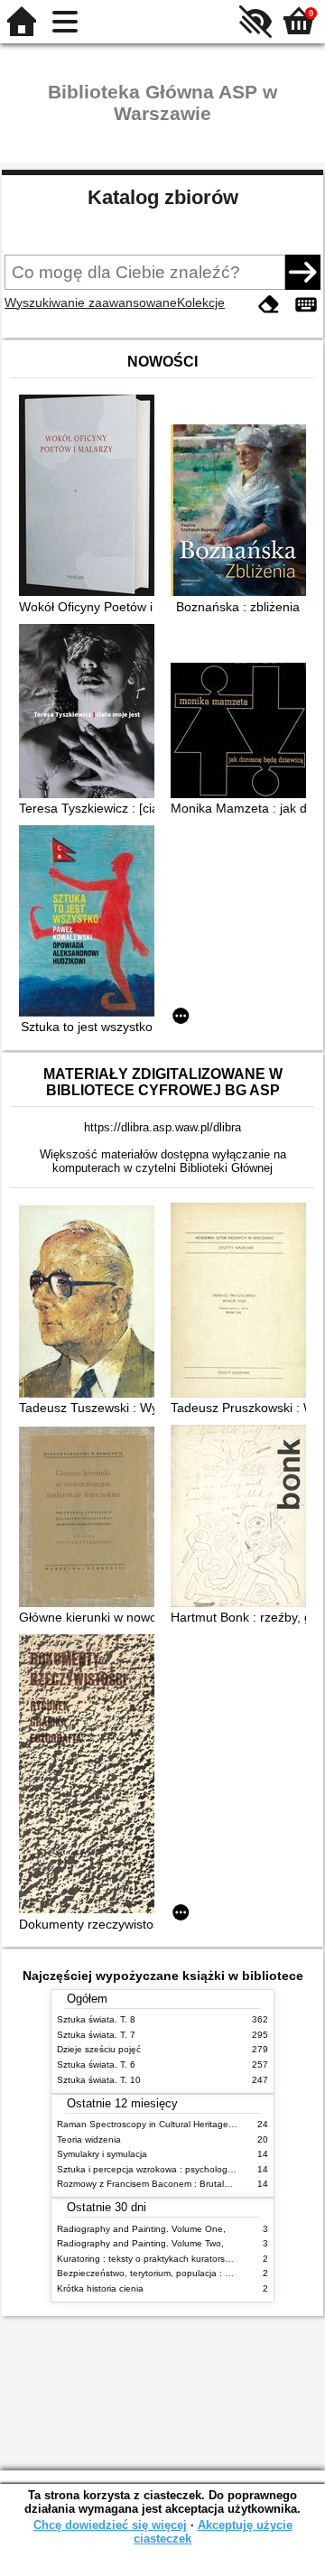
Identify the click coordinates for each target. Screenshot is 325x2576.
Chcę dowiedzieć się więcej (110, 2525)
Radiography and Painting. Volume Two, (140, 2243)
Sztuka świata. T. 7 (96, 2035)
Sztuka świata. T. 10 (99, 2080)
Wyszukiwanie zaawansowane (91, 302)
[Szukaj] (302, 272)
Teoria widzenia (89, 2139)
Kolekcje (201, 302)
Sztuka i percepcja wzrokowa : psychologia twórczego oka (177, 2169)
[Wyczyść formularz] (269, 305)
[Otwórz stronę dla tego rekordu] (91, 497)
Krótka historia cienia (100, 2288)
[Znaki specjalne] (306, 305)
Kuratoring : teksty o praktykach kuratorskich (149, 2259)
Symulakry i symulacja (102, 2154)
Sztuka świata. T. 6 (96, 2065)
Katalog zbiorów (163, 197)
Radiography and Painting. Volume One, (141, 2229)
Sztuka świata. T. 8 (96, 2019)
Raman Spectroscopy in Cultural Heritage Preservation (170, 2124)
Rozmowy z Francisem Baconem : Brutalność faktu (162, 2184)
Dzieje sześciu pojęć (99, 2049)
